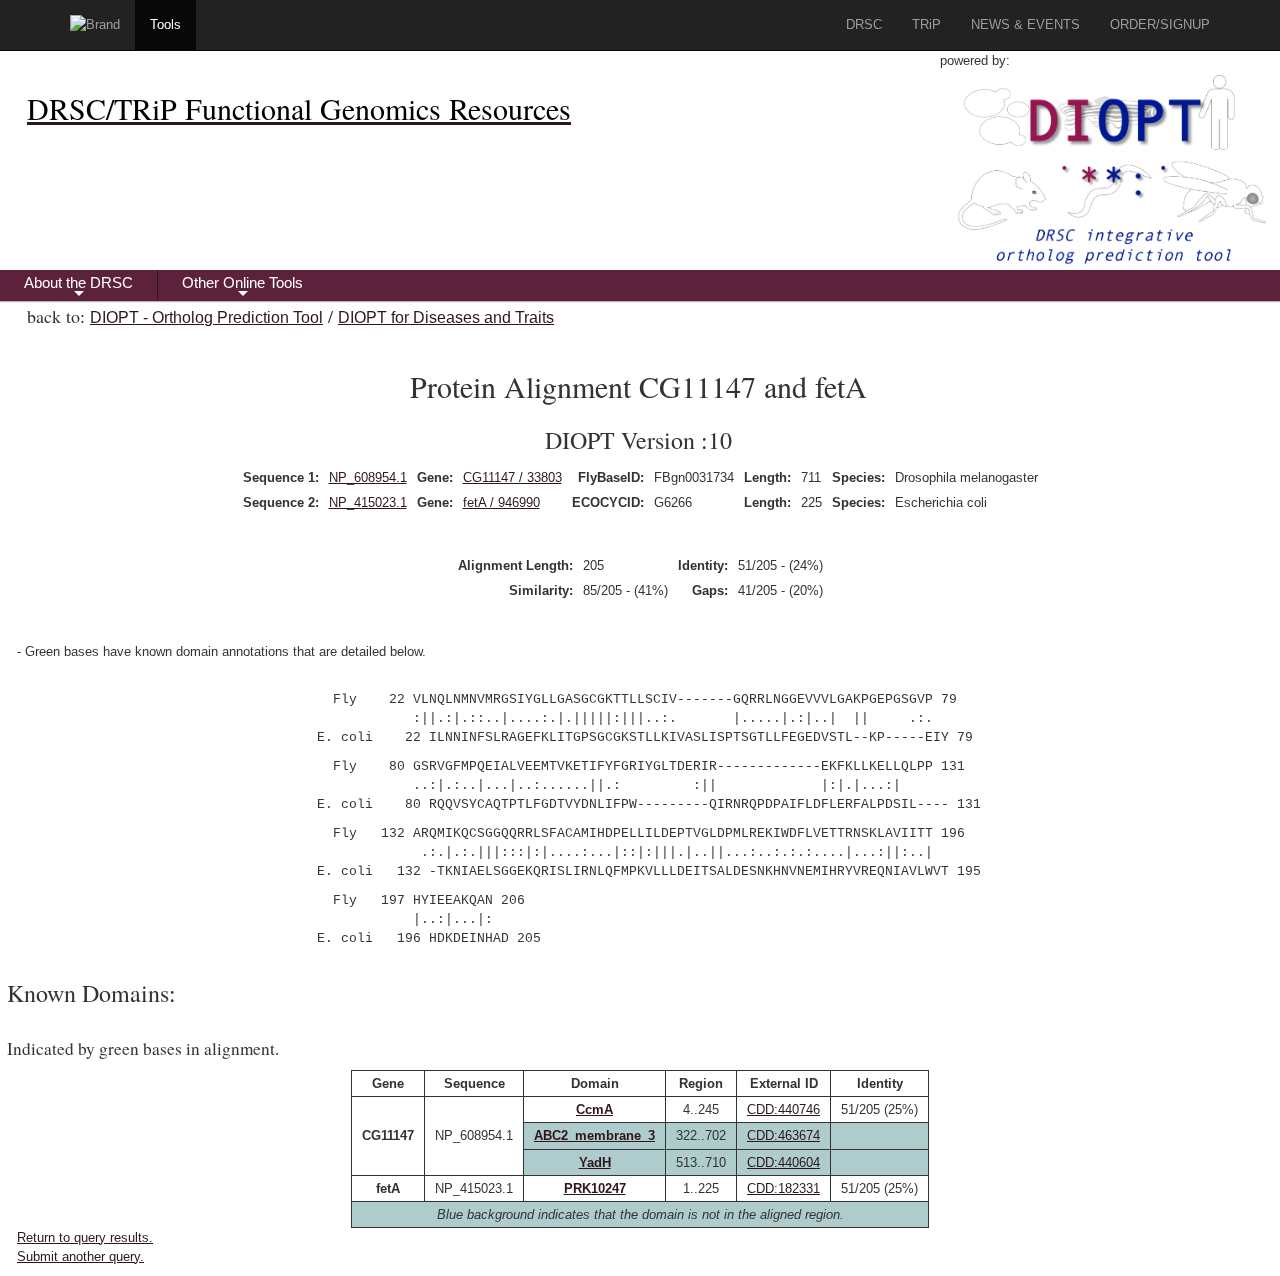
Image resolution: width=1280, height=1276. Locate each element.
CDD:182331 (783, 1188)
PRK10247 (595, 1188)
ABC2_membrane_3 (594, 1135)
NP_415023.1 (368, 502)
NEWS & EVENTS (1025, 24)
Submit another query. (80, 1256)
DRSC (864, 24)
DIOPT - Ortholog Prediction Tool (206, 317)
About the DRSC (78, 287)
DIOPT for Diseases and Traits (446, 317)
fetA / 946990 (501, 502)
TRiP (926, 24)
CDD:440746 (783, 1109)
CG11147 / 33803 (512, 477)
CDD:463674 (783, 1135)
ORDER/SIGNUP (1160, 24)
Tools (165, 24)
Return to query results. (85, 1237)
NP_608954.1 (368, 477)
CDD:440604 (783, 1162)
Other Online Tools (242, 287)
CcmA (594, 1109)
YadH (595, 1162)
